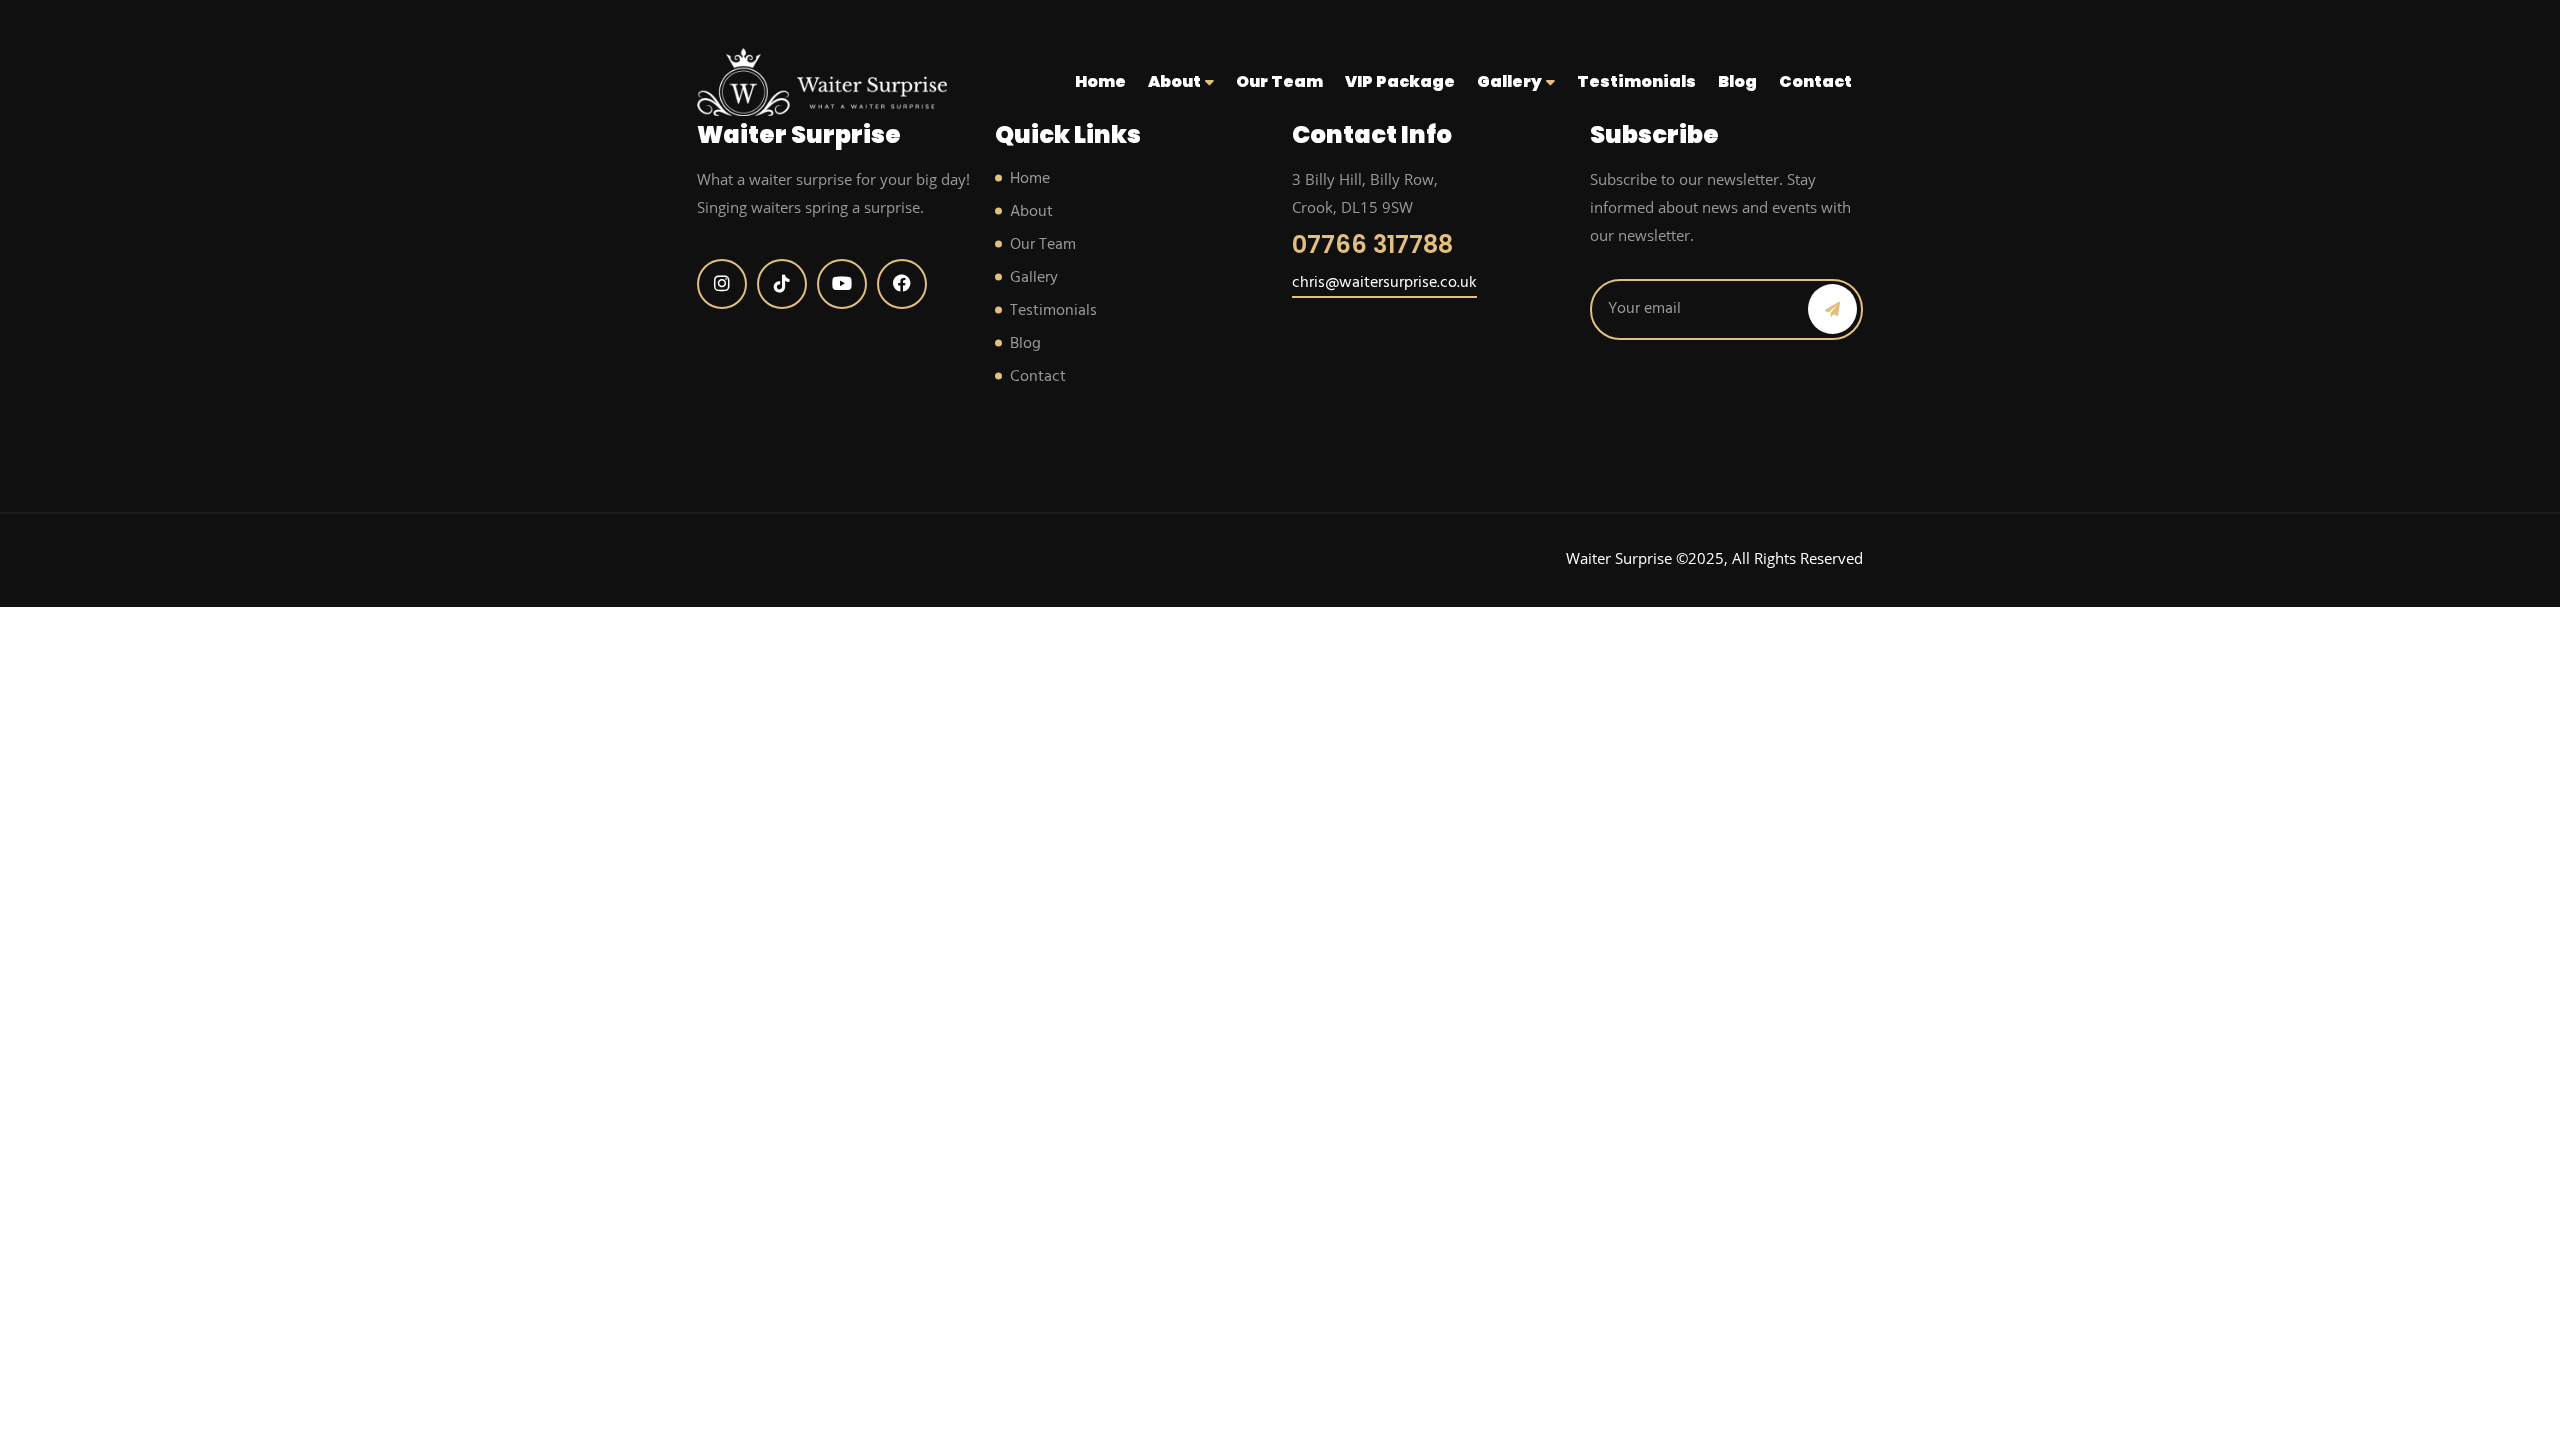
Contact (1815, 81)
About (1031, 212)
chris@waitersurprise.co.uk (1384, 283)
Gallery (1034, 278)
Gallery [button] (1511, 81)
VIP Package (1400, 81)
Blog (1737, 81)
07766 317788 (1372, 244)
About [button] (1176, 81)
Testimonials (1636, 81)
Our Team (1279, 81)
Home (1100, 81)
